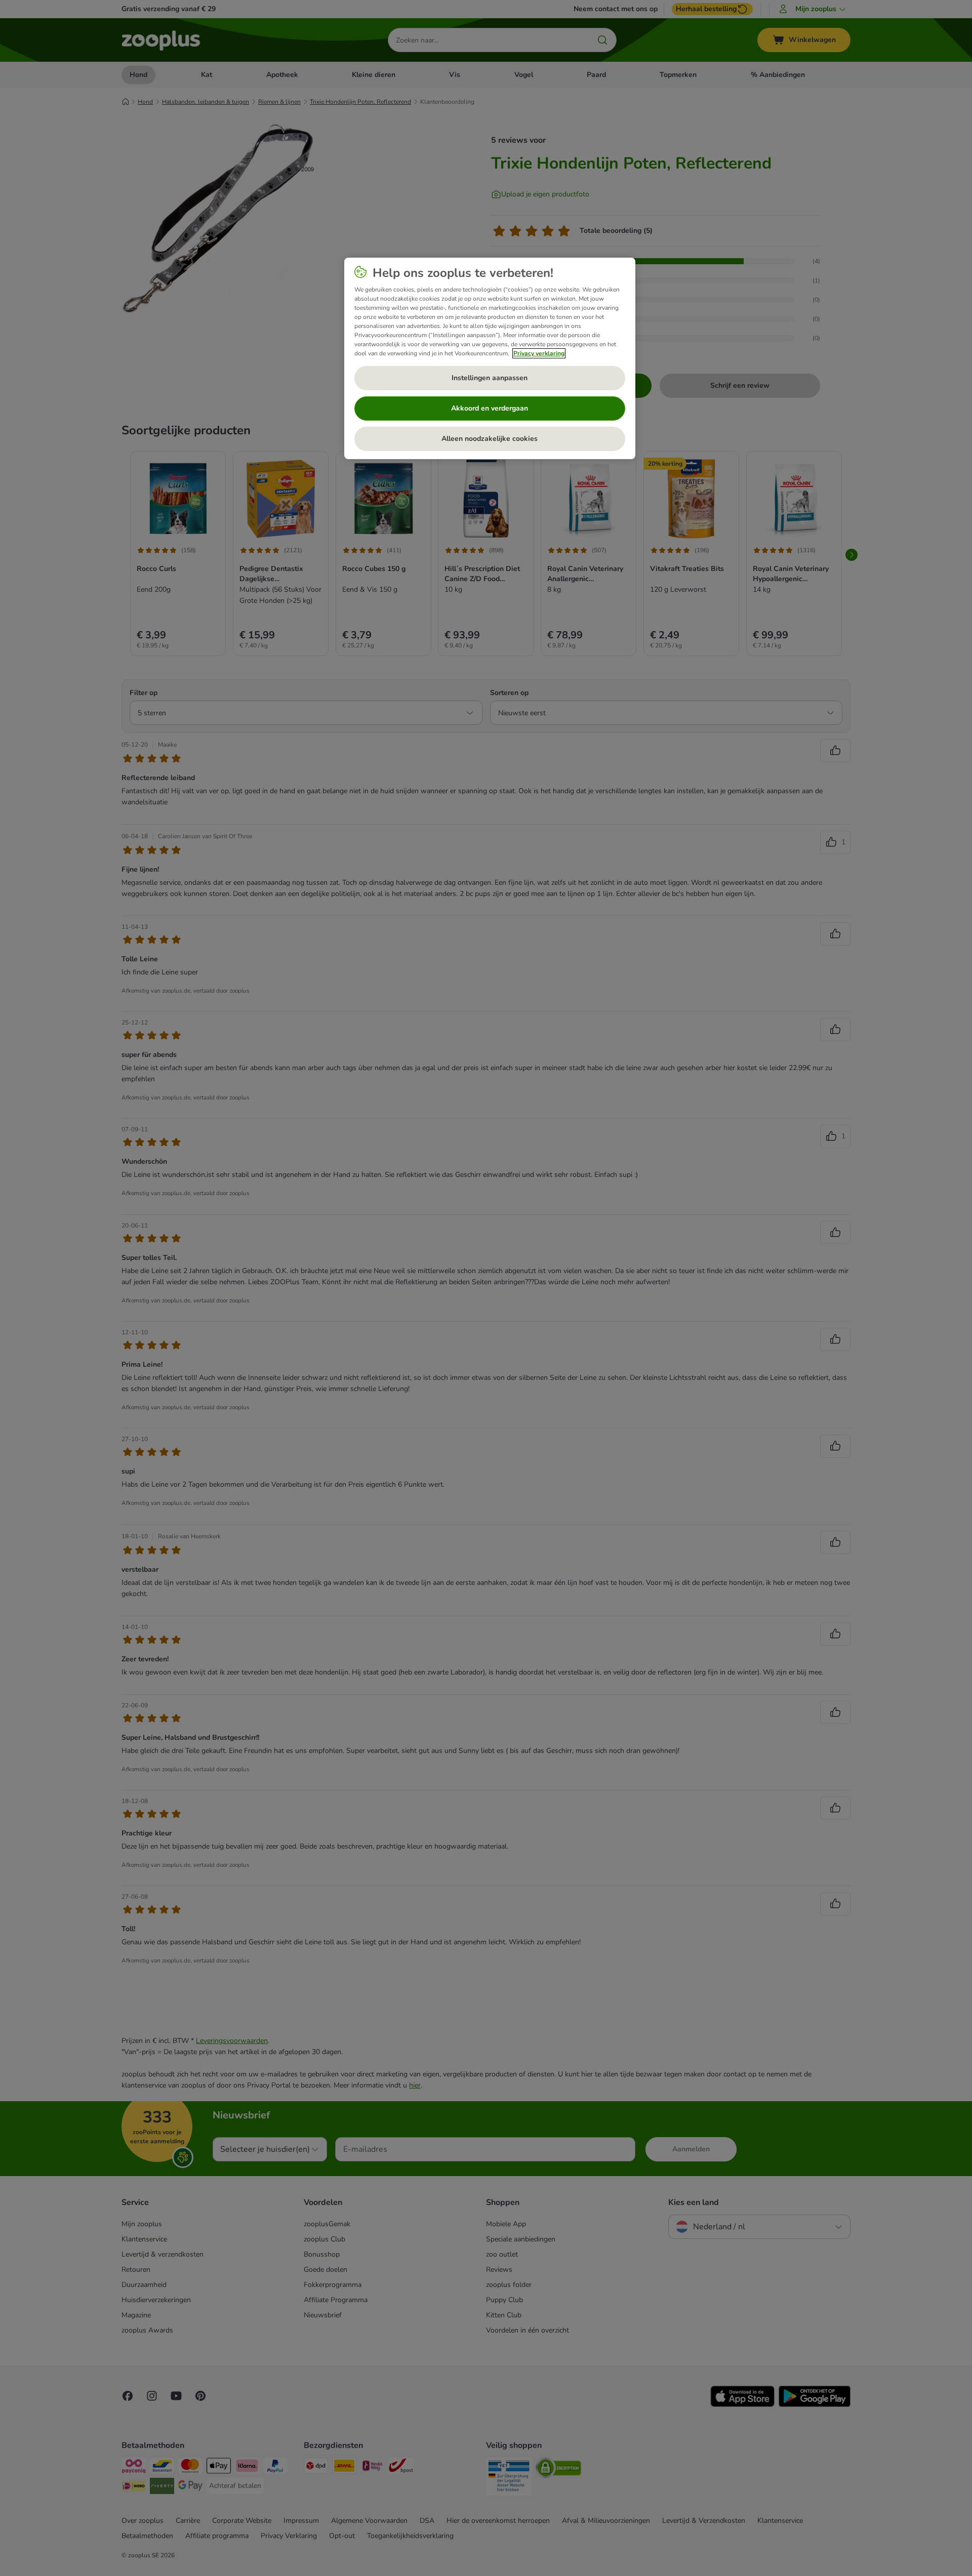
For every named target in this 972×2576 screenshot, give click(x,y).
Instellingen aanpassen (490, 378)
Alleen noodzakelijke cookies (490, 439)
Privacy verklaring (539, 353)
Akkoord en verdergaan (490, 408)
